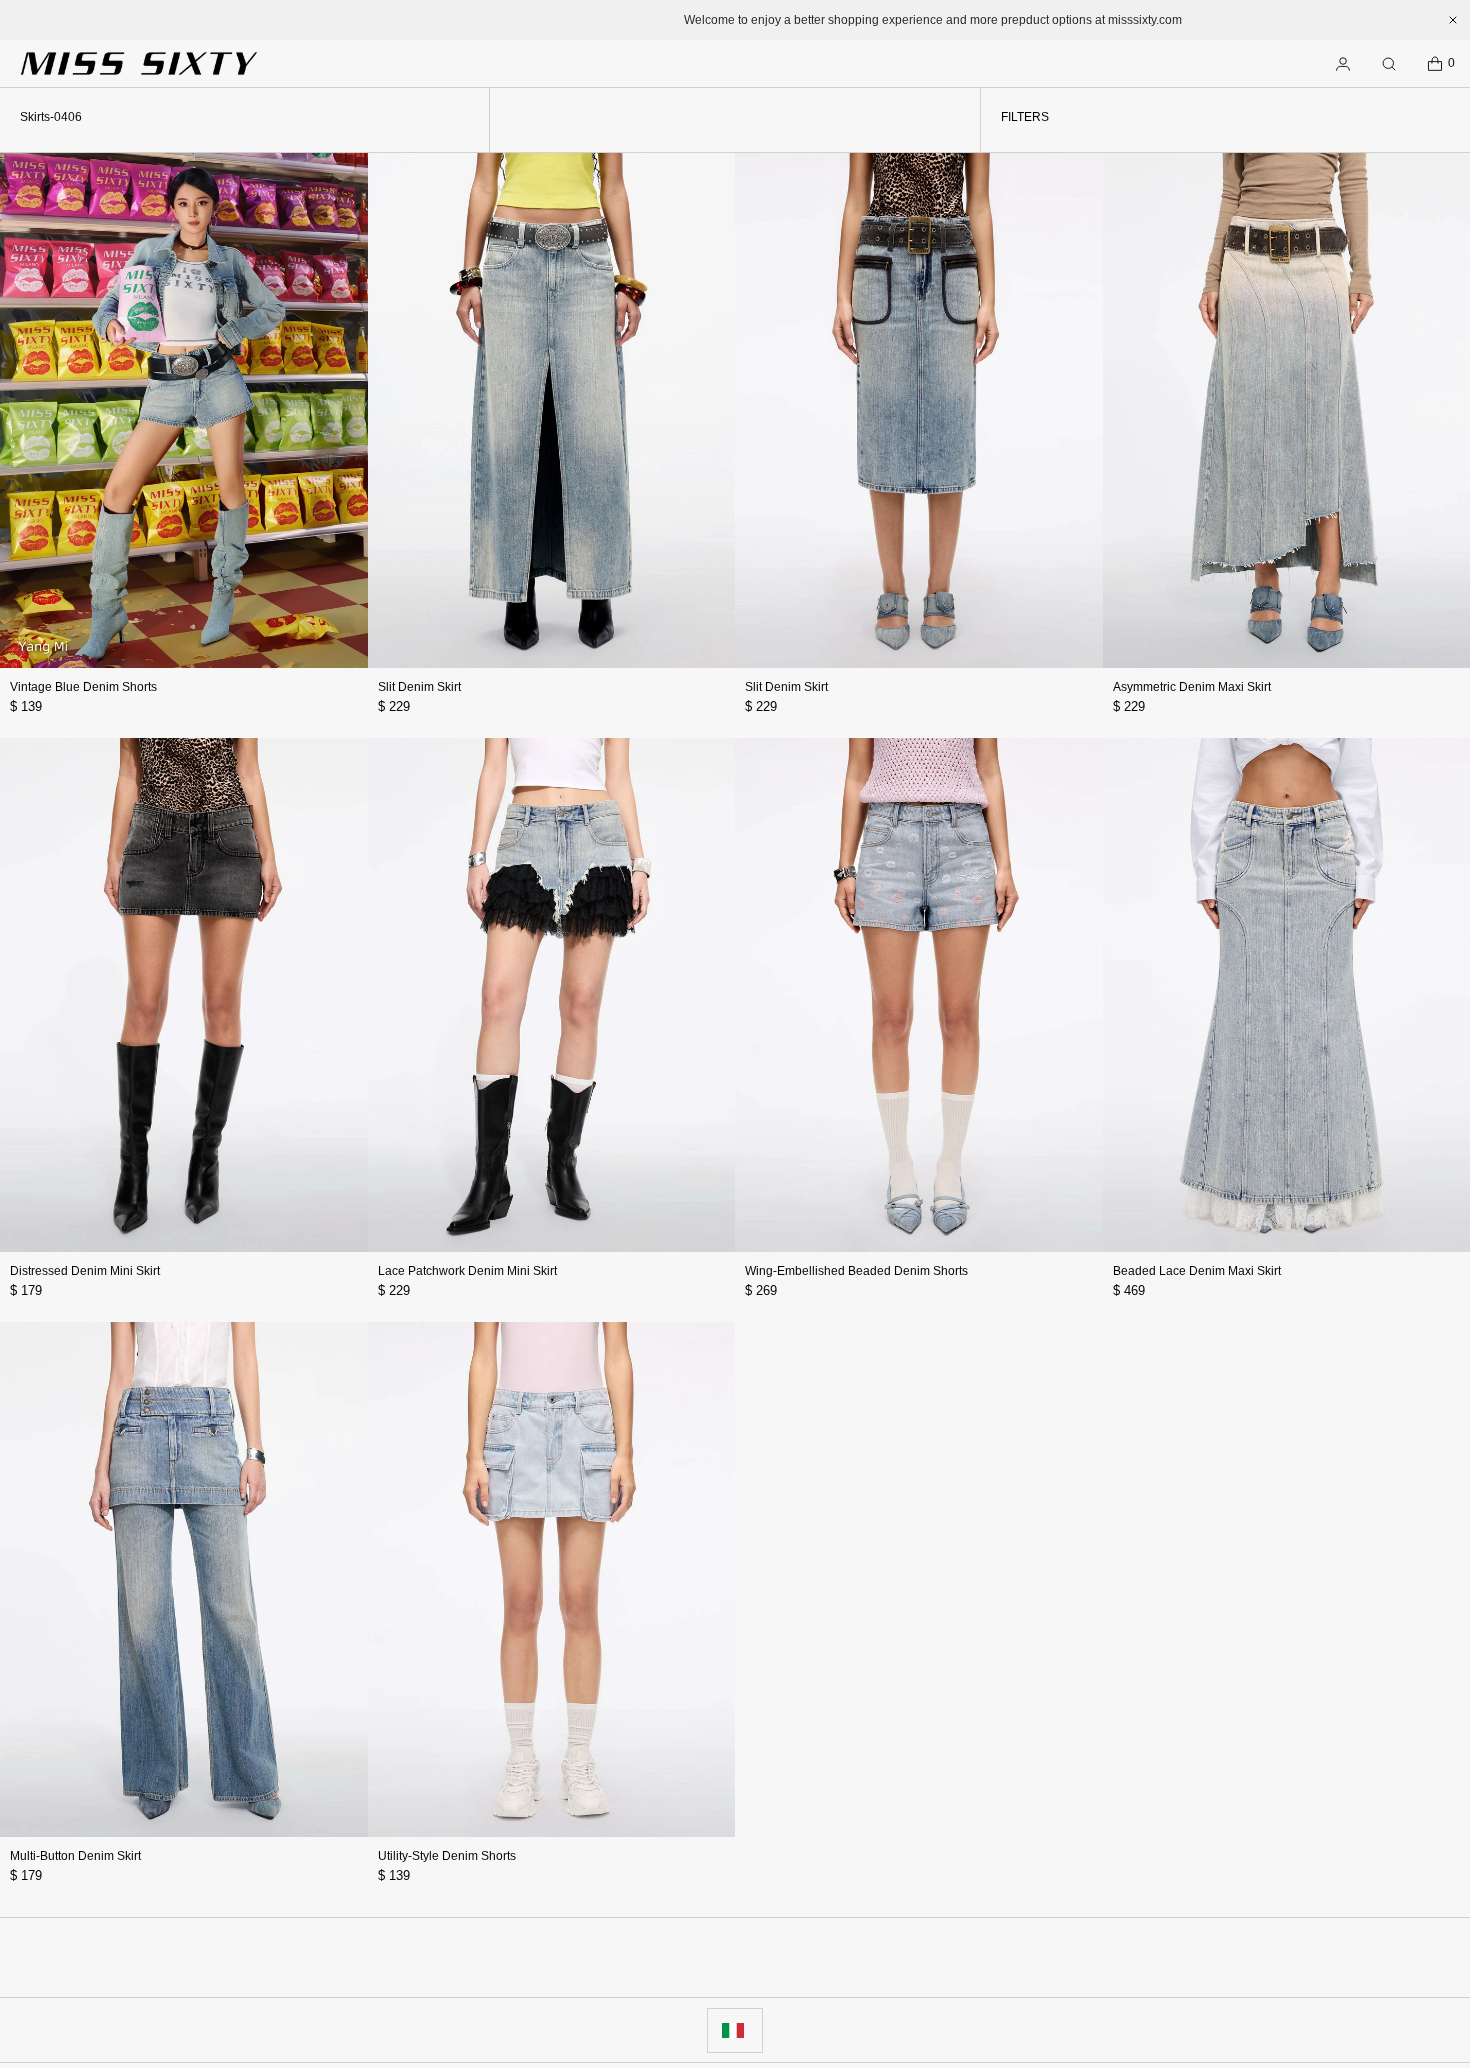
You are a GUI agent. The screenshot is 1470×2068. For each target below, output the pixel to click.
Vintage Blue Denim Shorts (83, 687)
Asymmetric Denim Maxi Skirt (1192, 687)
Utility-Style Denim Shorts (447, 1856)
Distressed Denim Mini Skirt (85, 1271)
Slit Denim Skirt (419, 687)
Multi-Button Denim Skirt (75, 1856)
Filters (1025, 117)
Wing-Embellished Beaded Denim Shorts (856, 1271)
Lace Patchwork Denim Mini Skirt (467, 1271)
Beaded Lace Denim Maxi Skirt (1197, 1271)
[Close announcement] (1453, 20)
